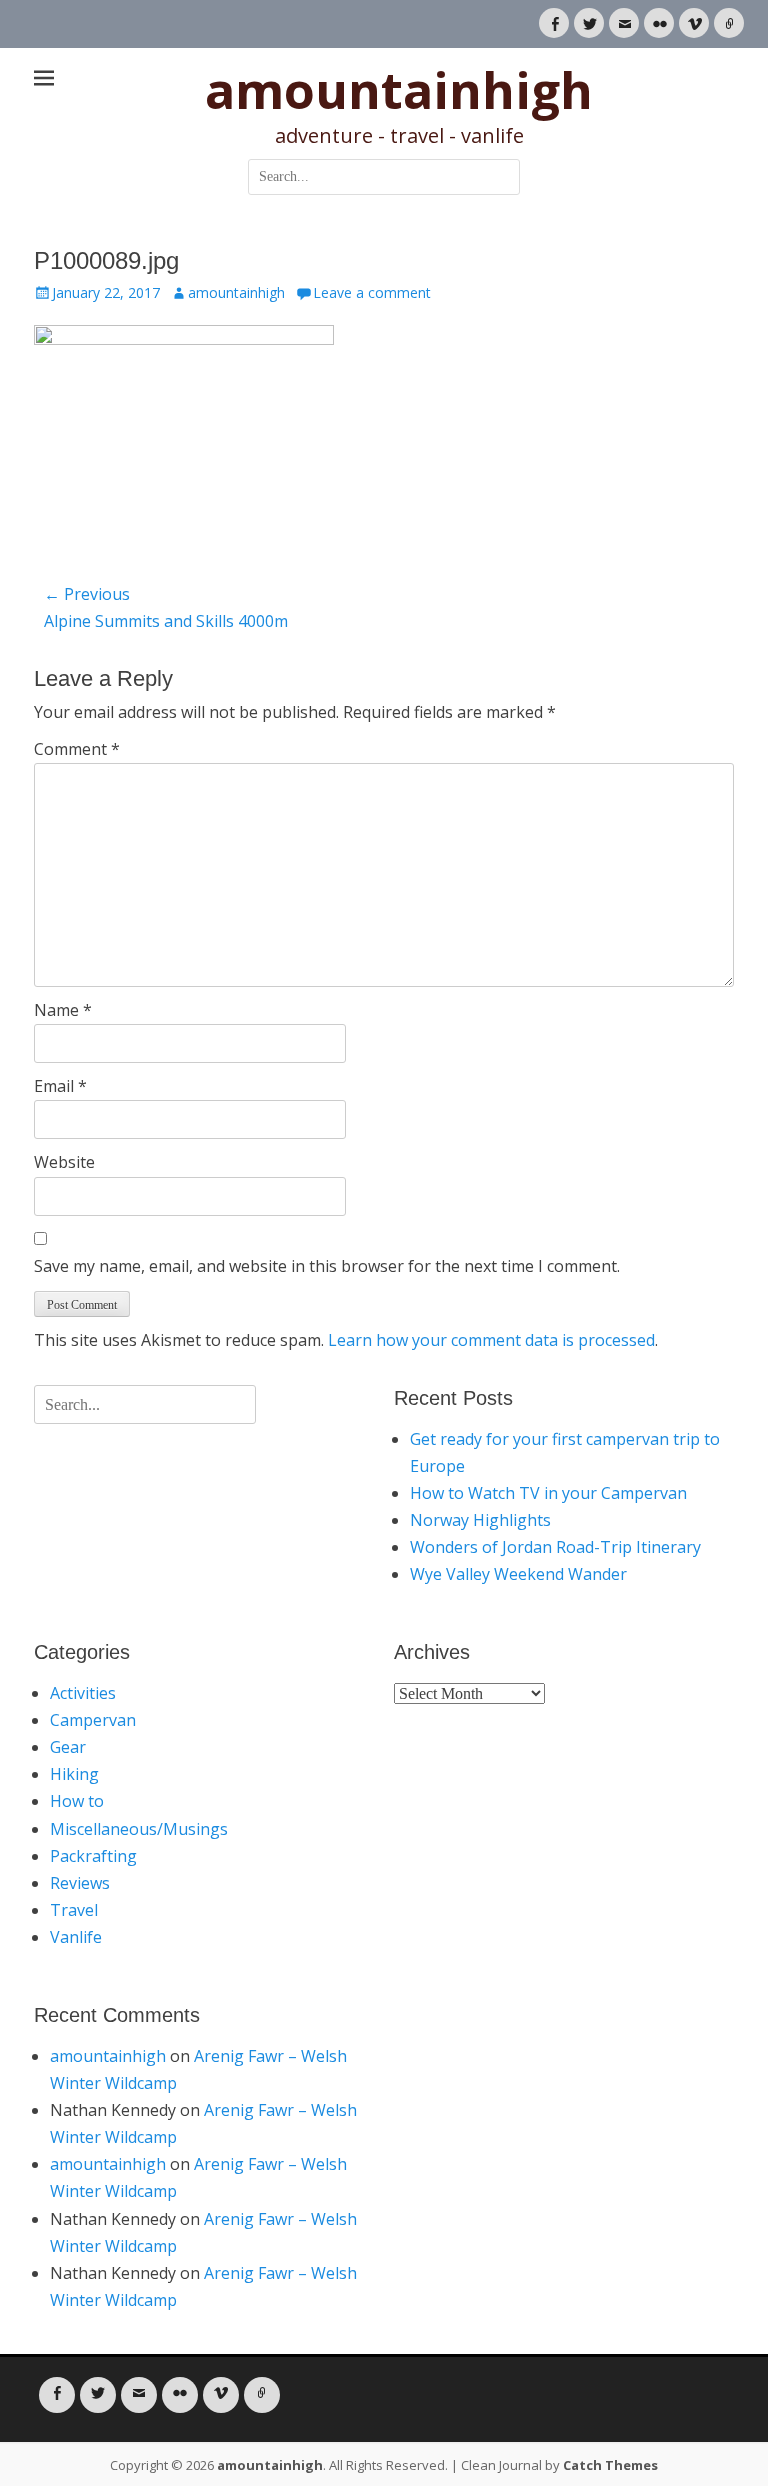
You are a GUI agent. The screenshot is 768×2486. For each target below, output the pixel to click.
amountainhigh (399, 90)
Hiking (74, 1774)
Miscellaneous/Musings (139, 1829)
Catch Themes (610, 2465)
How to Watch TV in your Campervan (548, 1493)
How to (77, 1801)
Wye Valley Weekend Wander (518, 1574)
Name (63, 1010)
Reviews (80, 1883)
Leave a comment (372, 292)
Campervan (93, 1720)
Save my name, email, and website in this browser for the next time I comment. (327, 1266)
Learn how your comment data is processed (491, 1340)
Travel (74, 1910)
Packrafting (93, 1856)
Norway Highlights (480, 1520)
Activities (83, 1693)
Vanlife (76, 1937)
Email (60, 1086)
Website (64, 1162)
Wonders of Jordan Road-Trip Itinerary (555, 1547)
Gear (68, 1747)
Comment (77, 749)
